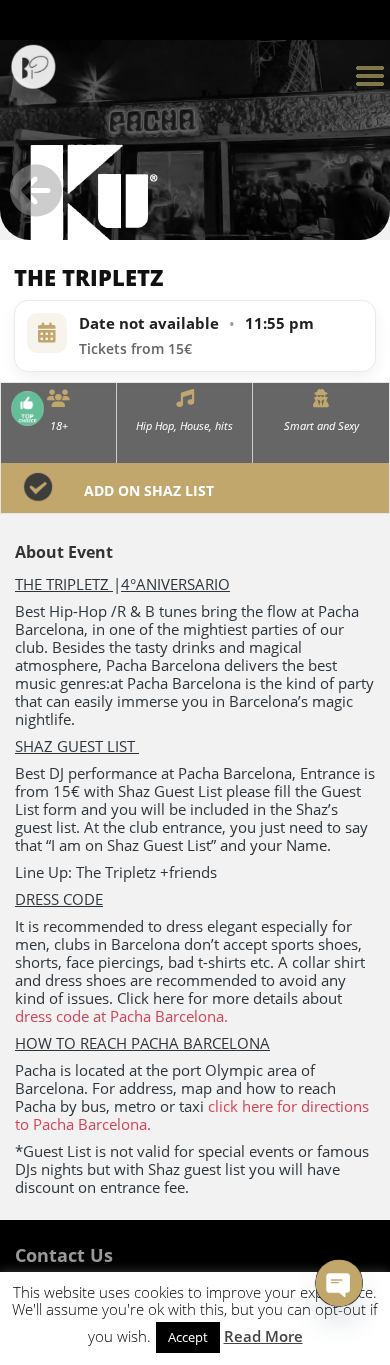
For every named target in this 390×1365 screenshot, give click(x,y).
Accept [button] (188, 1337)
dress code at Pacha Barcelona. (121, 1016)
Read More (263, 1336)
